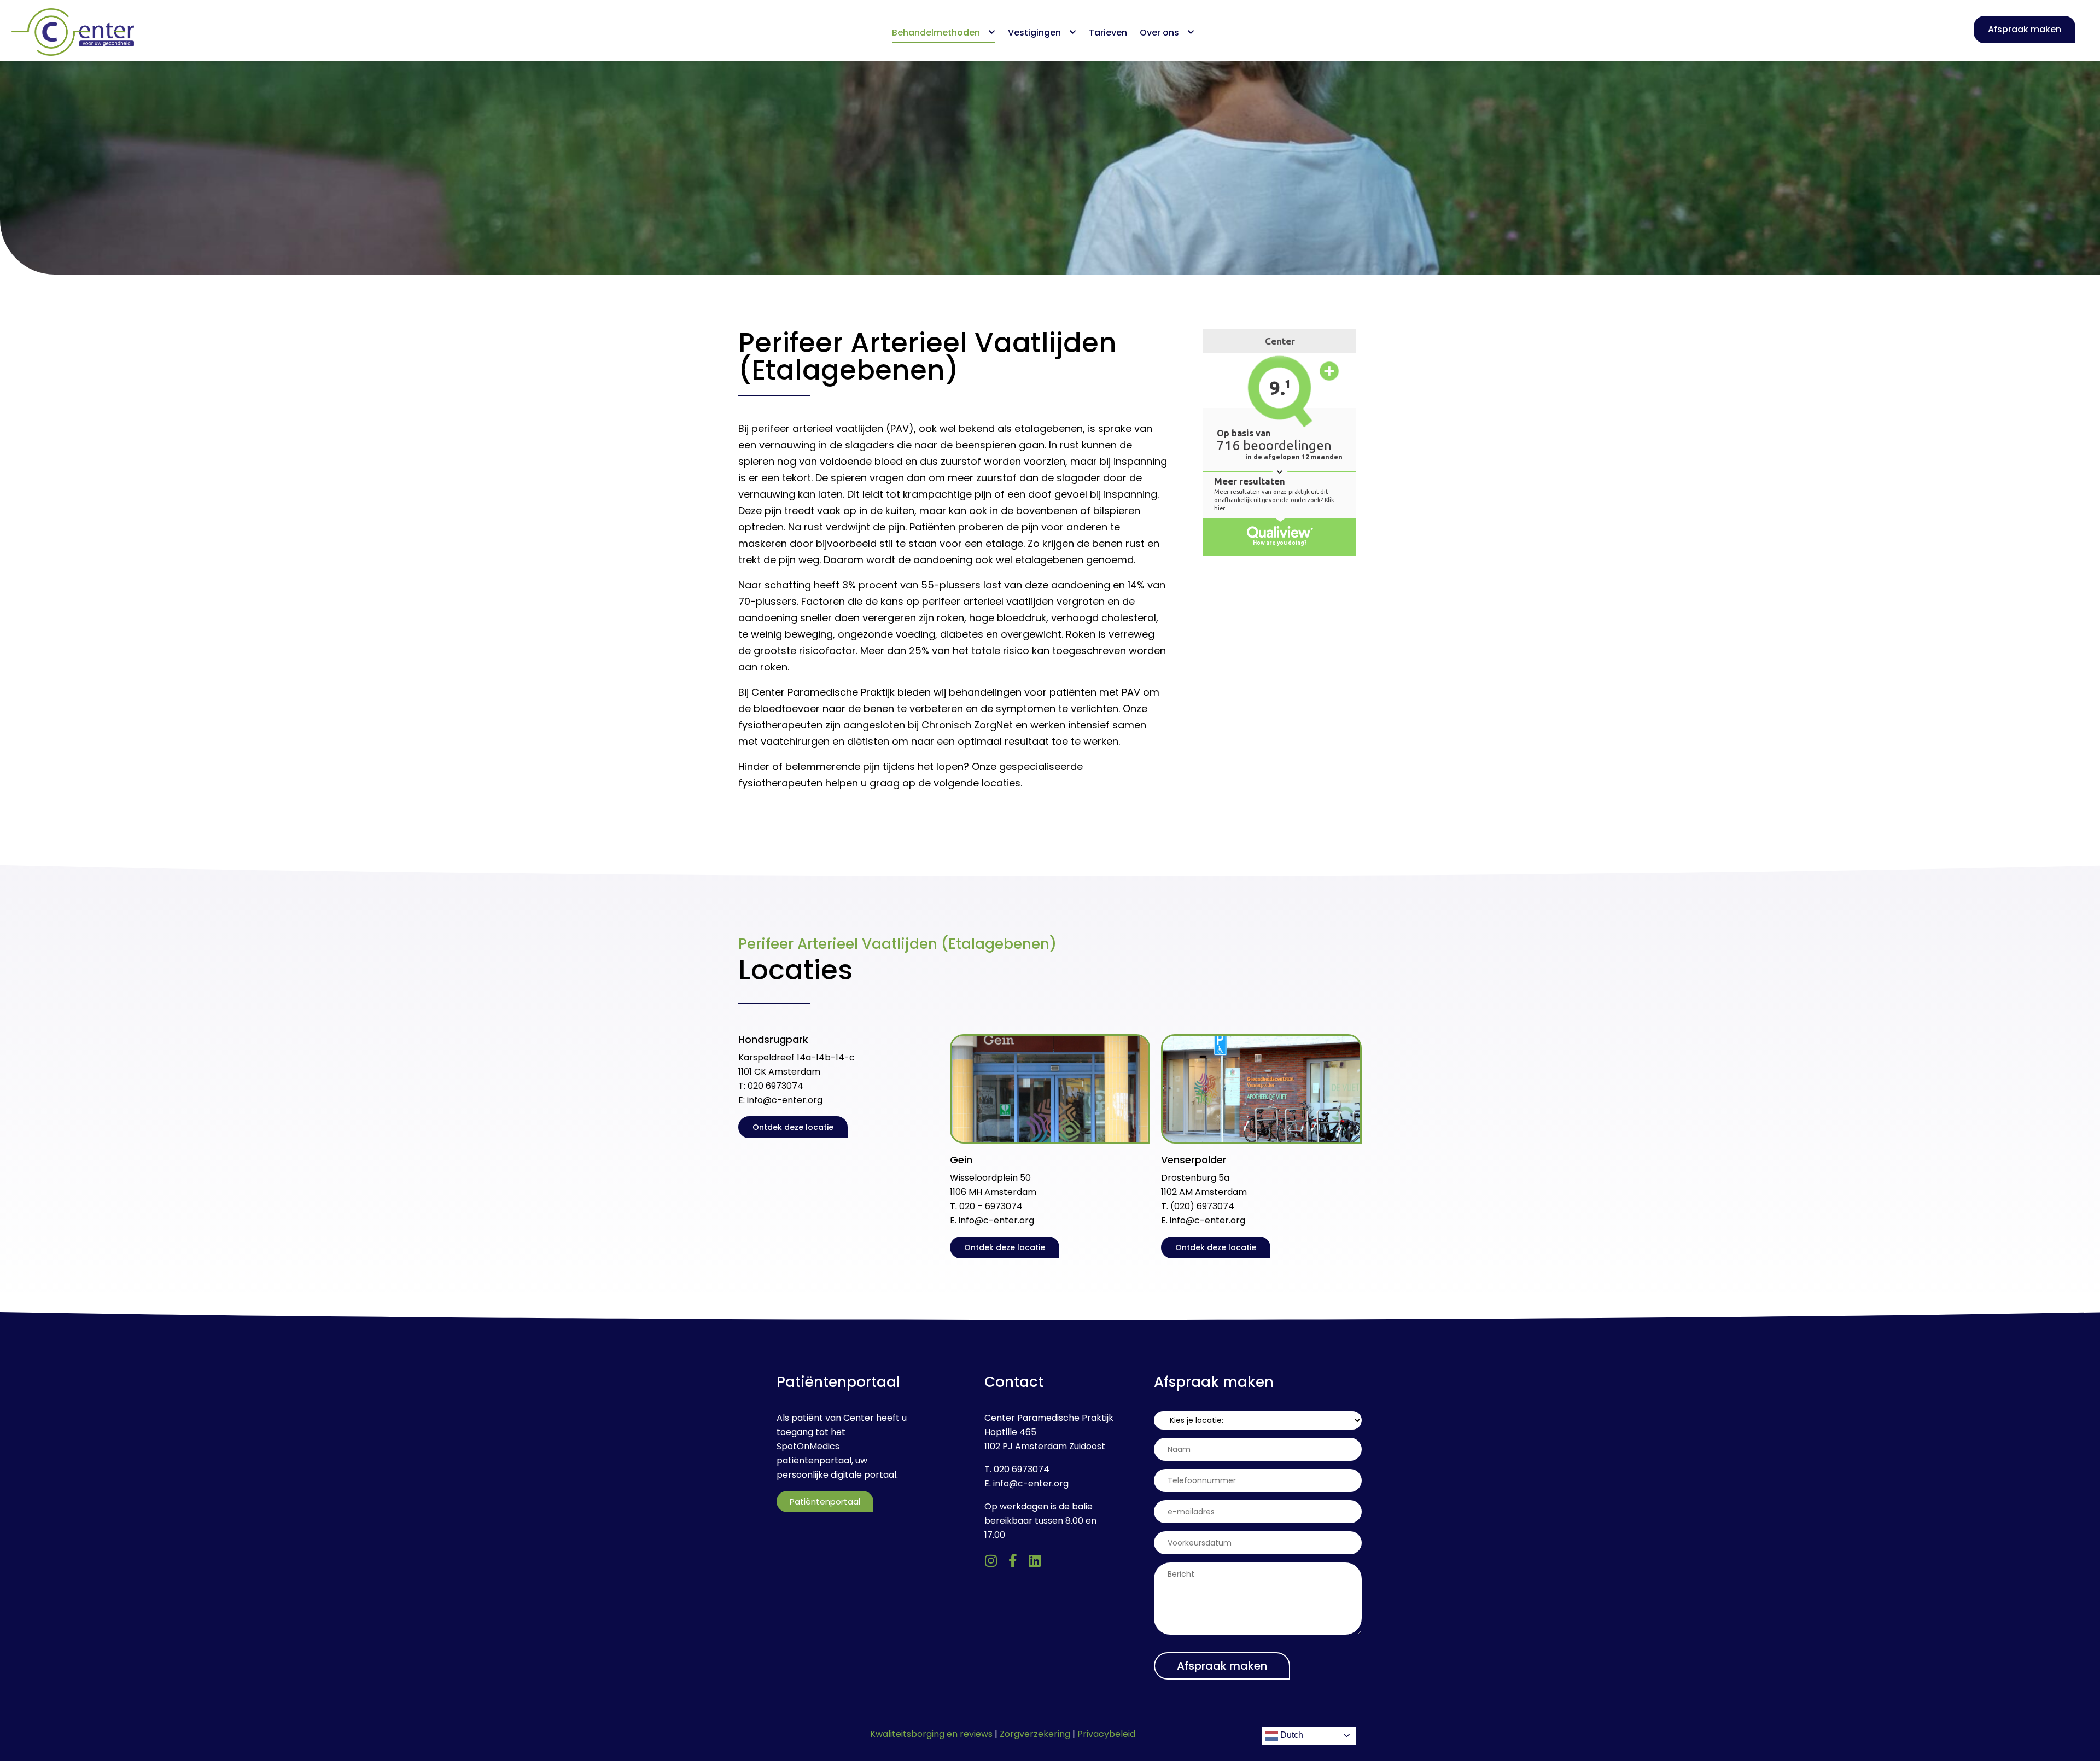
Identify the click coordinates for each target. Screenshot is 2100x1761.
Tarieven (1108, 33)
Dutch (1291, 1735)
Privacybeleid (1106, 1734)
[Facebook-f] (1013, 1561)
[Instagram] (991, 1561)
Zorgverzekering (1035, 1734)
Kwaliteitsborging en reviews (931, 1734)
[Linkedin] (1035, 1561)
